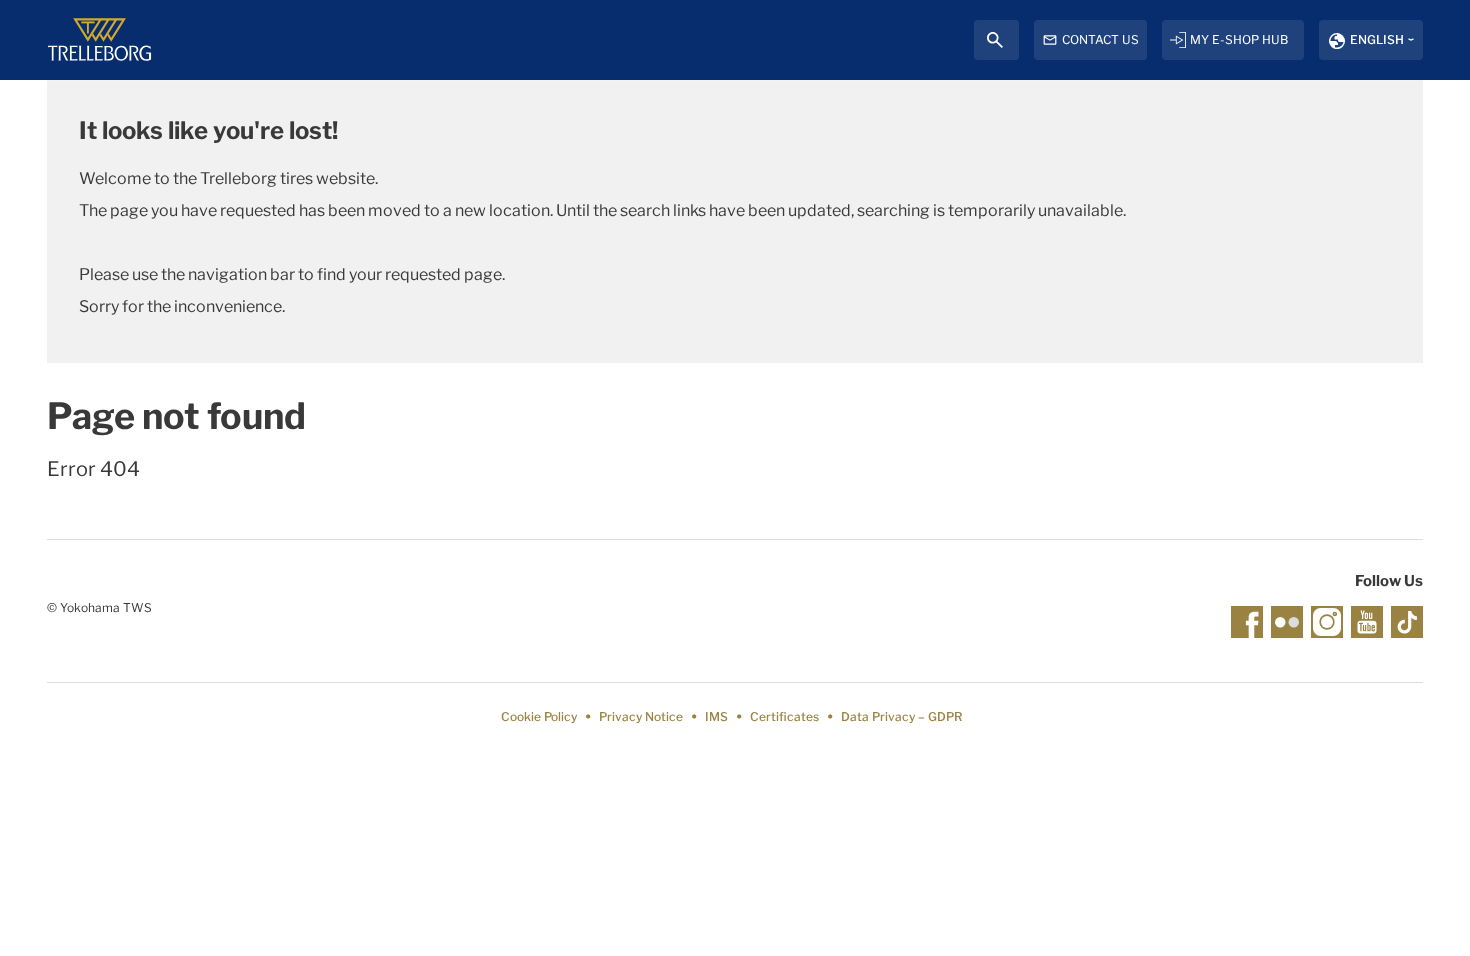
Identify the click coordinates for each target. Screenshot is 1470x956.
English (1377, 39)
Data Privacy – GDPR (901, 716)
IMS (716, 716)
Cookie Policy (539, 716)
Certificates (784, 716)
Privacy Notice (641, 716)
